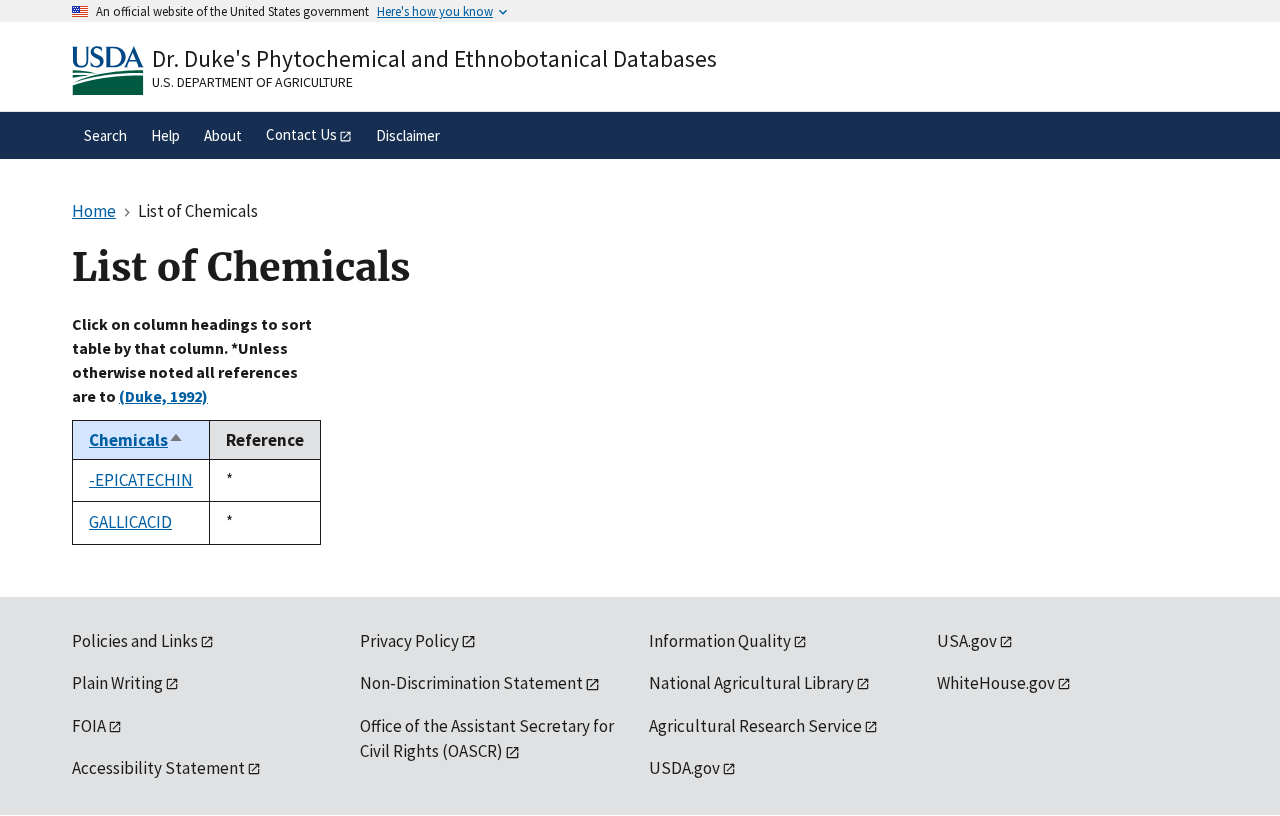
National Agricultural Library (751, 683)
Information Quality (720, 641)
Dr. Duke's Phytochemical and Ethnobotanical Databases (434, 58)
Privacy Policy (409, 641)
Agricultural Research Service (755, 726)
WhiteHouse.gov (996, 683)
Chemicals (136, 440)
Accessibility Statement (158, 768)
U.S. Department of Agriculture (252, 82)
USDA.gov (684, 768)
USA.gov (967, 641)
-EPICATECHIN (141, 480)
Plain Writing (117, 683)
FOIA (89, 726)
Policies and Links (135, 641)
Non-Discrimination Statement (471, 683)
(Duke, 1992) (163, 396)
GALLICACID (130, 522)
